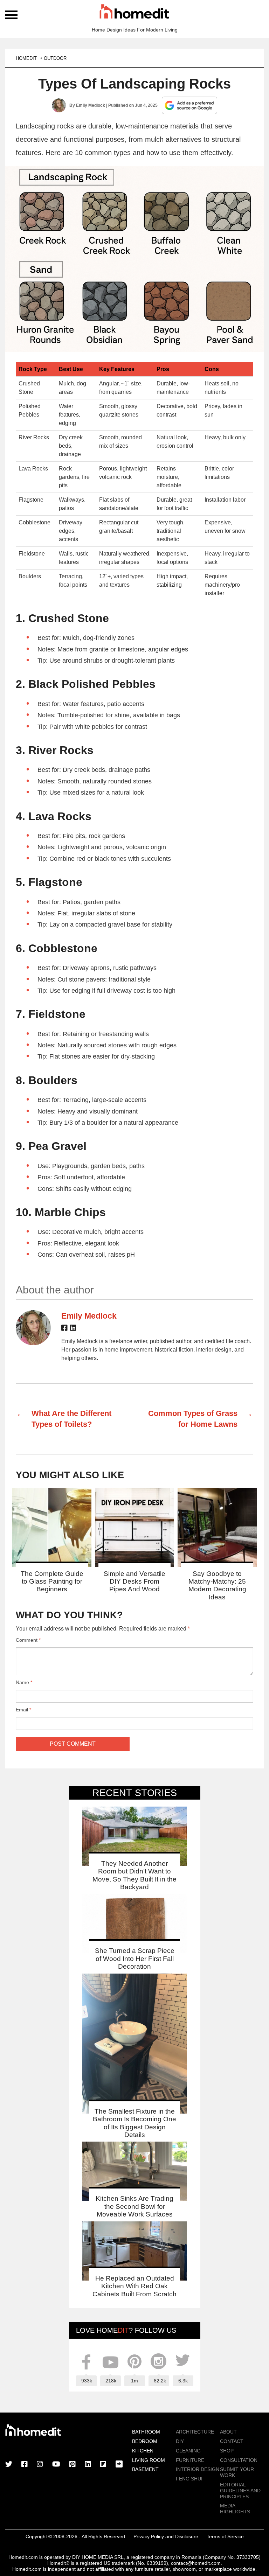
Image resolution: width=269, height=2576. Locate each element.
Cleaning (188, 2451)
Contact (232, 2441)
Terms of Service (225, 2536)
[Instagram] (40, 2465)
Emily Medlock (91, 105)
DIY (180, 2441)
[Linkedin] (73, 1329)
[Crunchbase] (119, 2465)
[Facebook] (64, 1329)
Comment (28, 1640)
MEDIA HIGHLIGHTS (235, 2509)
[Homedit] (134, 13)
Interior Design (198, 2469)
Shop (227, 2451)
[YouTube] (56, 2465)
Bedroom (145, 2441)
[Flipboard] (103, 2465)
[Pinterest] (73, 2465)
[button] (134, 259)
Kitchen (143, 2451)
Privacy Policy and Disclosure (166, 2536)
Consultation (239, 2460)
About (228, 2432)
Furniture (190, 2460)
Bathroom (146, 2432)
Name (24, 1682)
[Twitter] (9, 2465)
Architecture (195, 2432)
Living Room (149, 2460)
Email (23, 1710)
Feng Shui (189, 2479)
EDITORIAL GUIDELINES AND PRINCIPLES (240, 2491)
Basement (145, 2469)
